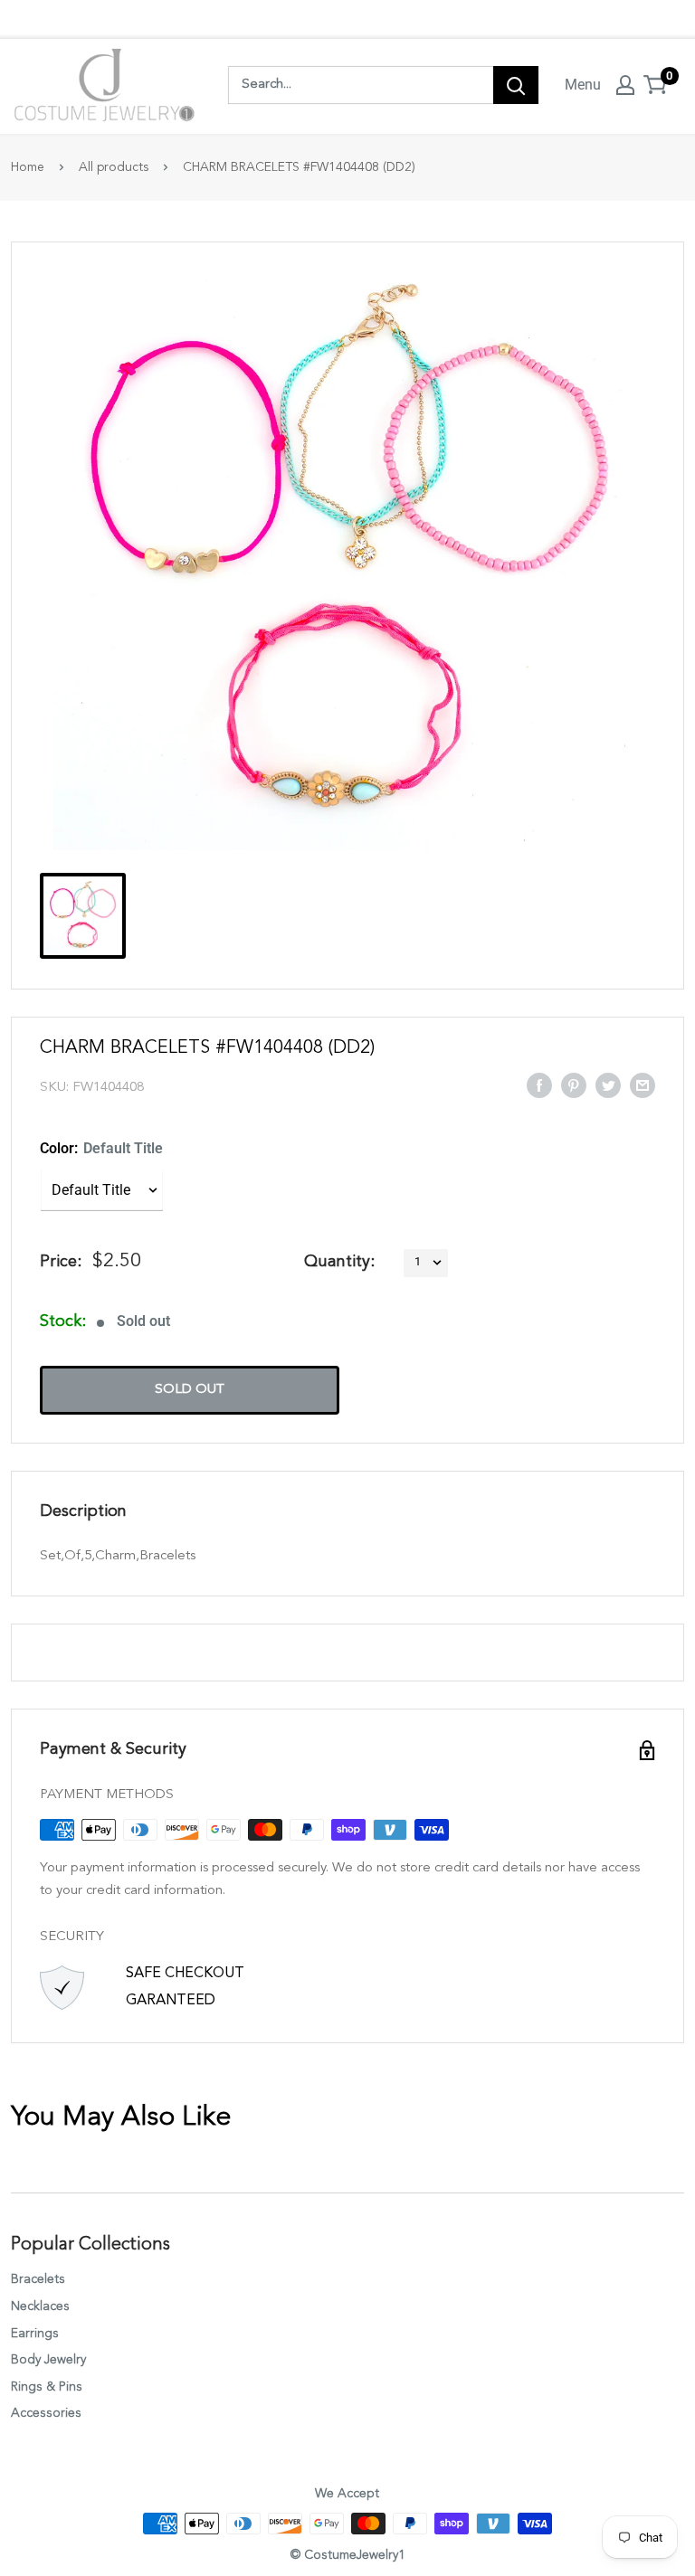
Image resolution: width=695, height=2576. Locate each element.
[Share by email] (643, 1084)
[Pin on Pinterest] (574, 1084)
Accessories (46, 2413)
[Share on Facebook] (539, 1084)
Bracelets (38, 2279)
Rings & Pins (47, 2387)
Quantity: (339, 1262)
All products (114, 167)
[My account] (625, 85)
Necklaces (40, 2306)
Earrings (35, 2334)
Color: (101, 1148)
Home (28, 167)
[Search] (516, 85)
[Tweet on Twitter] (608, 1084)
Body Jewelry (48, 2360)
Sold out (190, 1390)
